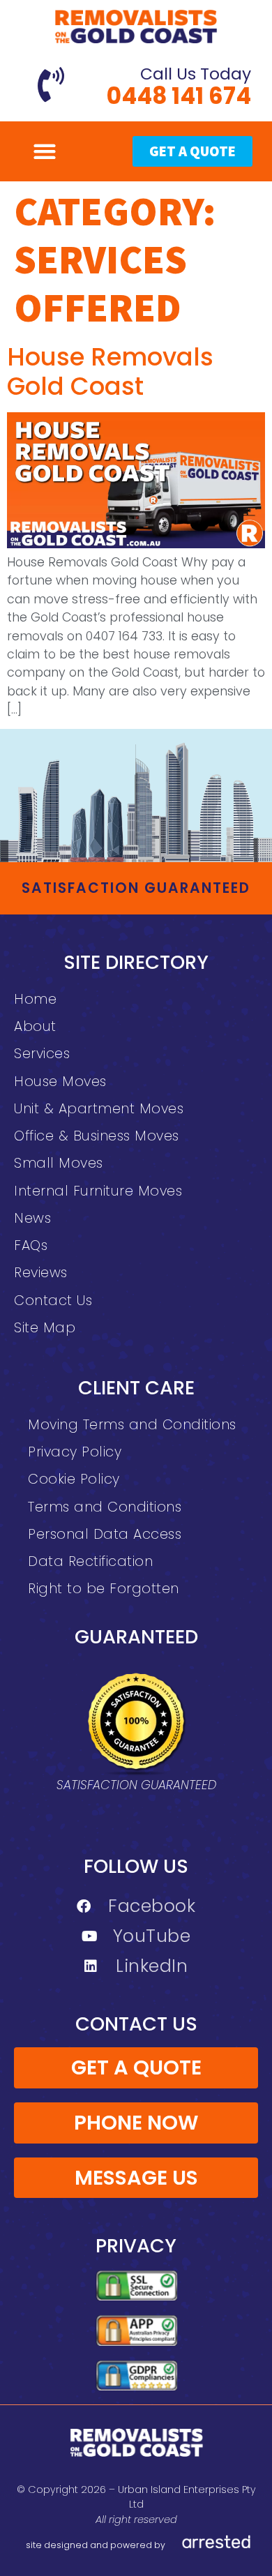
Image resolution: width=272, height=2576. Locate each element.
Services (42, 1054)
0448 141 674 (179, 96)
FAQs (31, 1245)
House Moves (60, 1082)
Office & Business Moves (97, 1136)
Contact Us (53, 1301)
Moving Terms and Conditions (132, 1425)
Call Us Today (196, 74)
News (32, 1218)
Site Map (45, 1328)
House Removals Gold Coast (110, 371)
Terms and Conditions (105, 1507)
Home (35, 999)
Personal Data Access (105, 1534)
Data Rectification (90, 1561)
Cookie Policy (74, 1479)
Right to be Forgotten (104, 1589)
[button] (44, 151)
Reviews (41, 1273)
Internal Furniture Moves (98, 1191)
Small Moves (59, 1163)
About (35, 1026)
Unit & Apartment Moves (99, 1109)
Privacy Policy (75, 1452)
